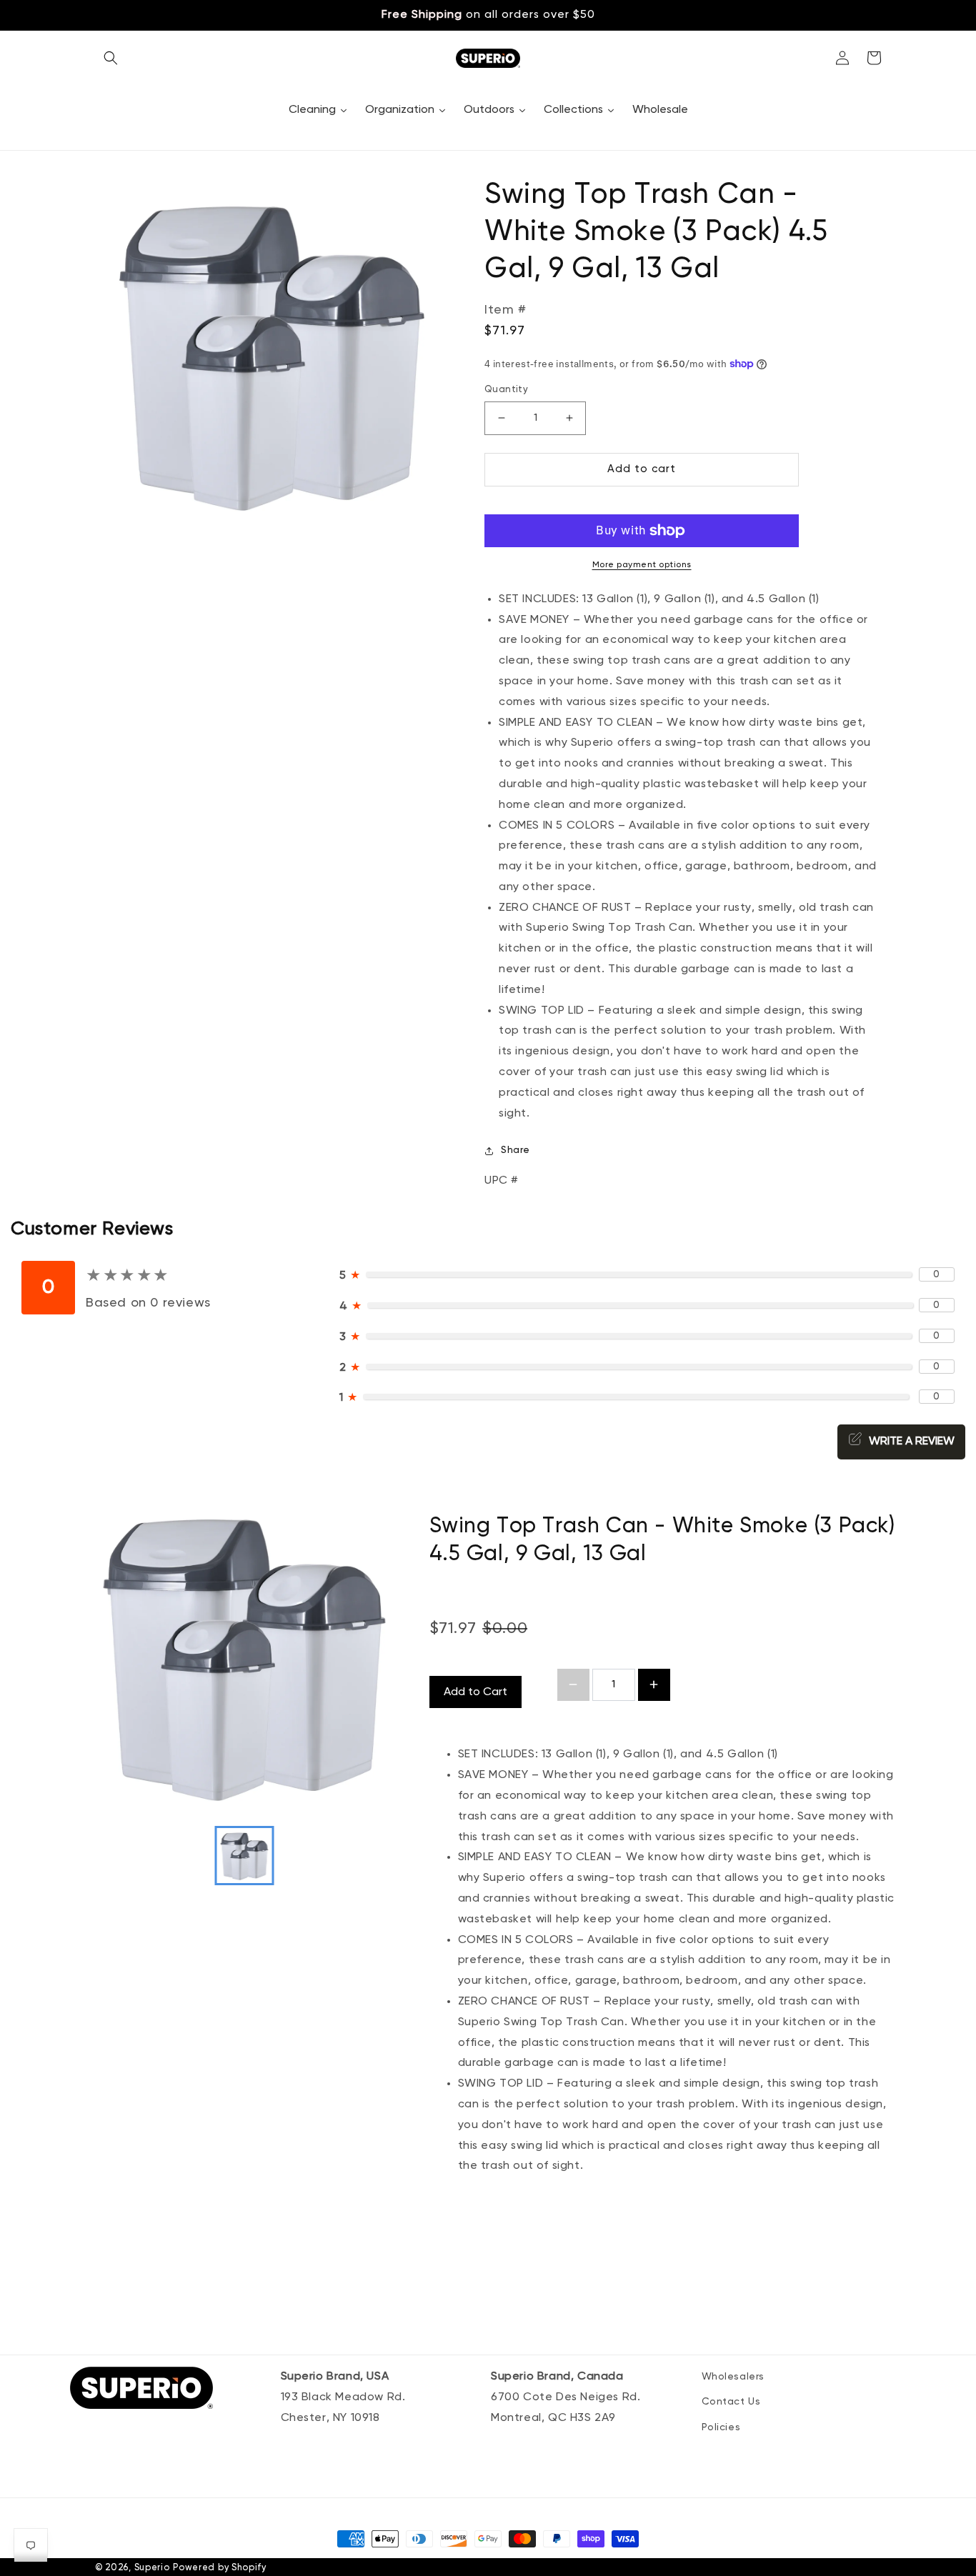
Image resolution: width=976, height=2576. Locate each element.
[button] (111, 58)
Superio (152, 2568)
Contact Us (731, 2402)
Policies (721, 2427)
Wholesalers (733, 2377)
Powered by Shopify (220, 2568)
